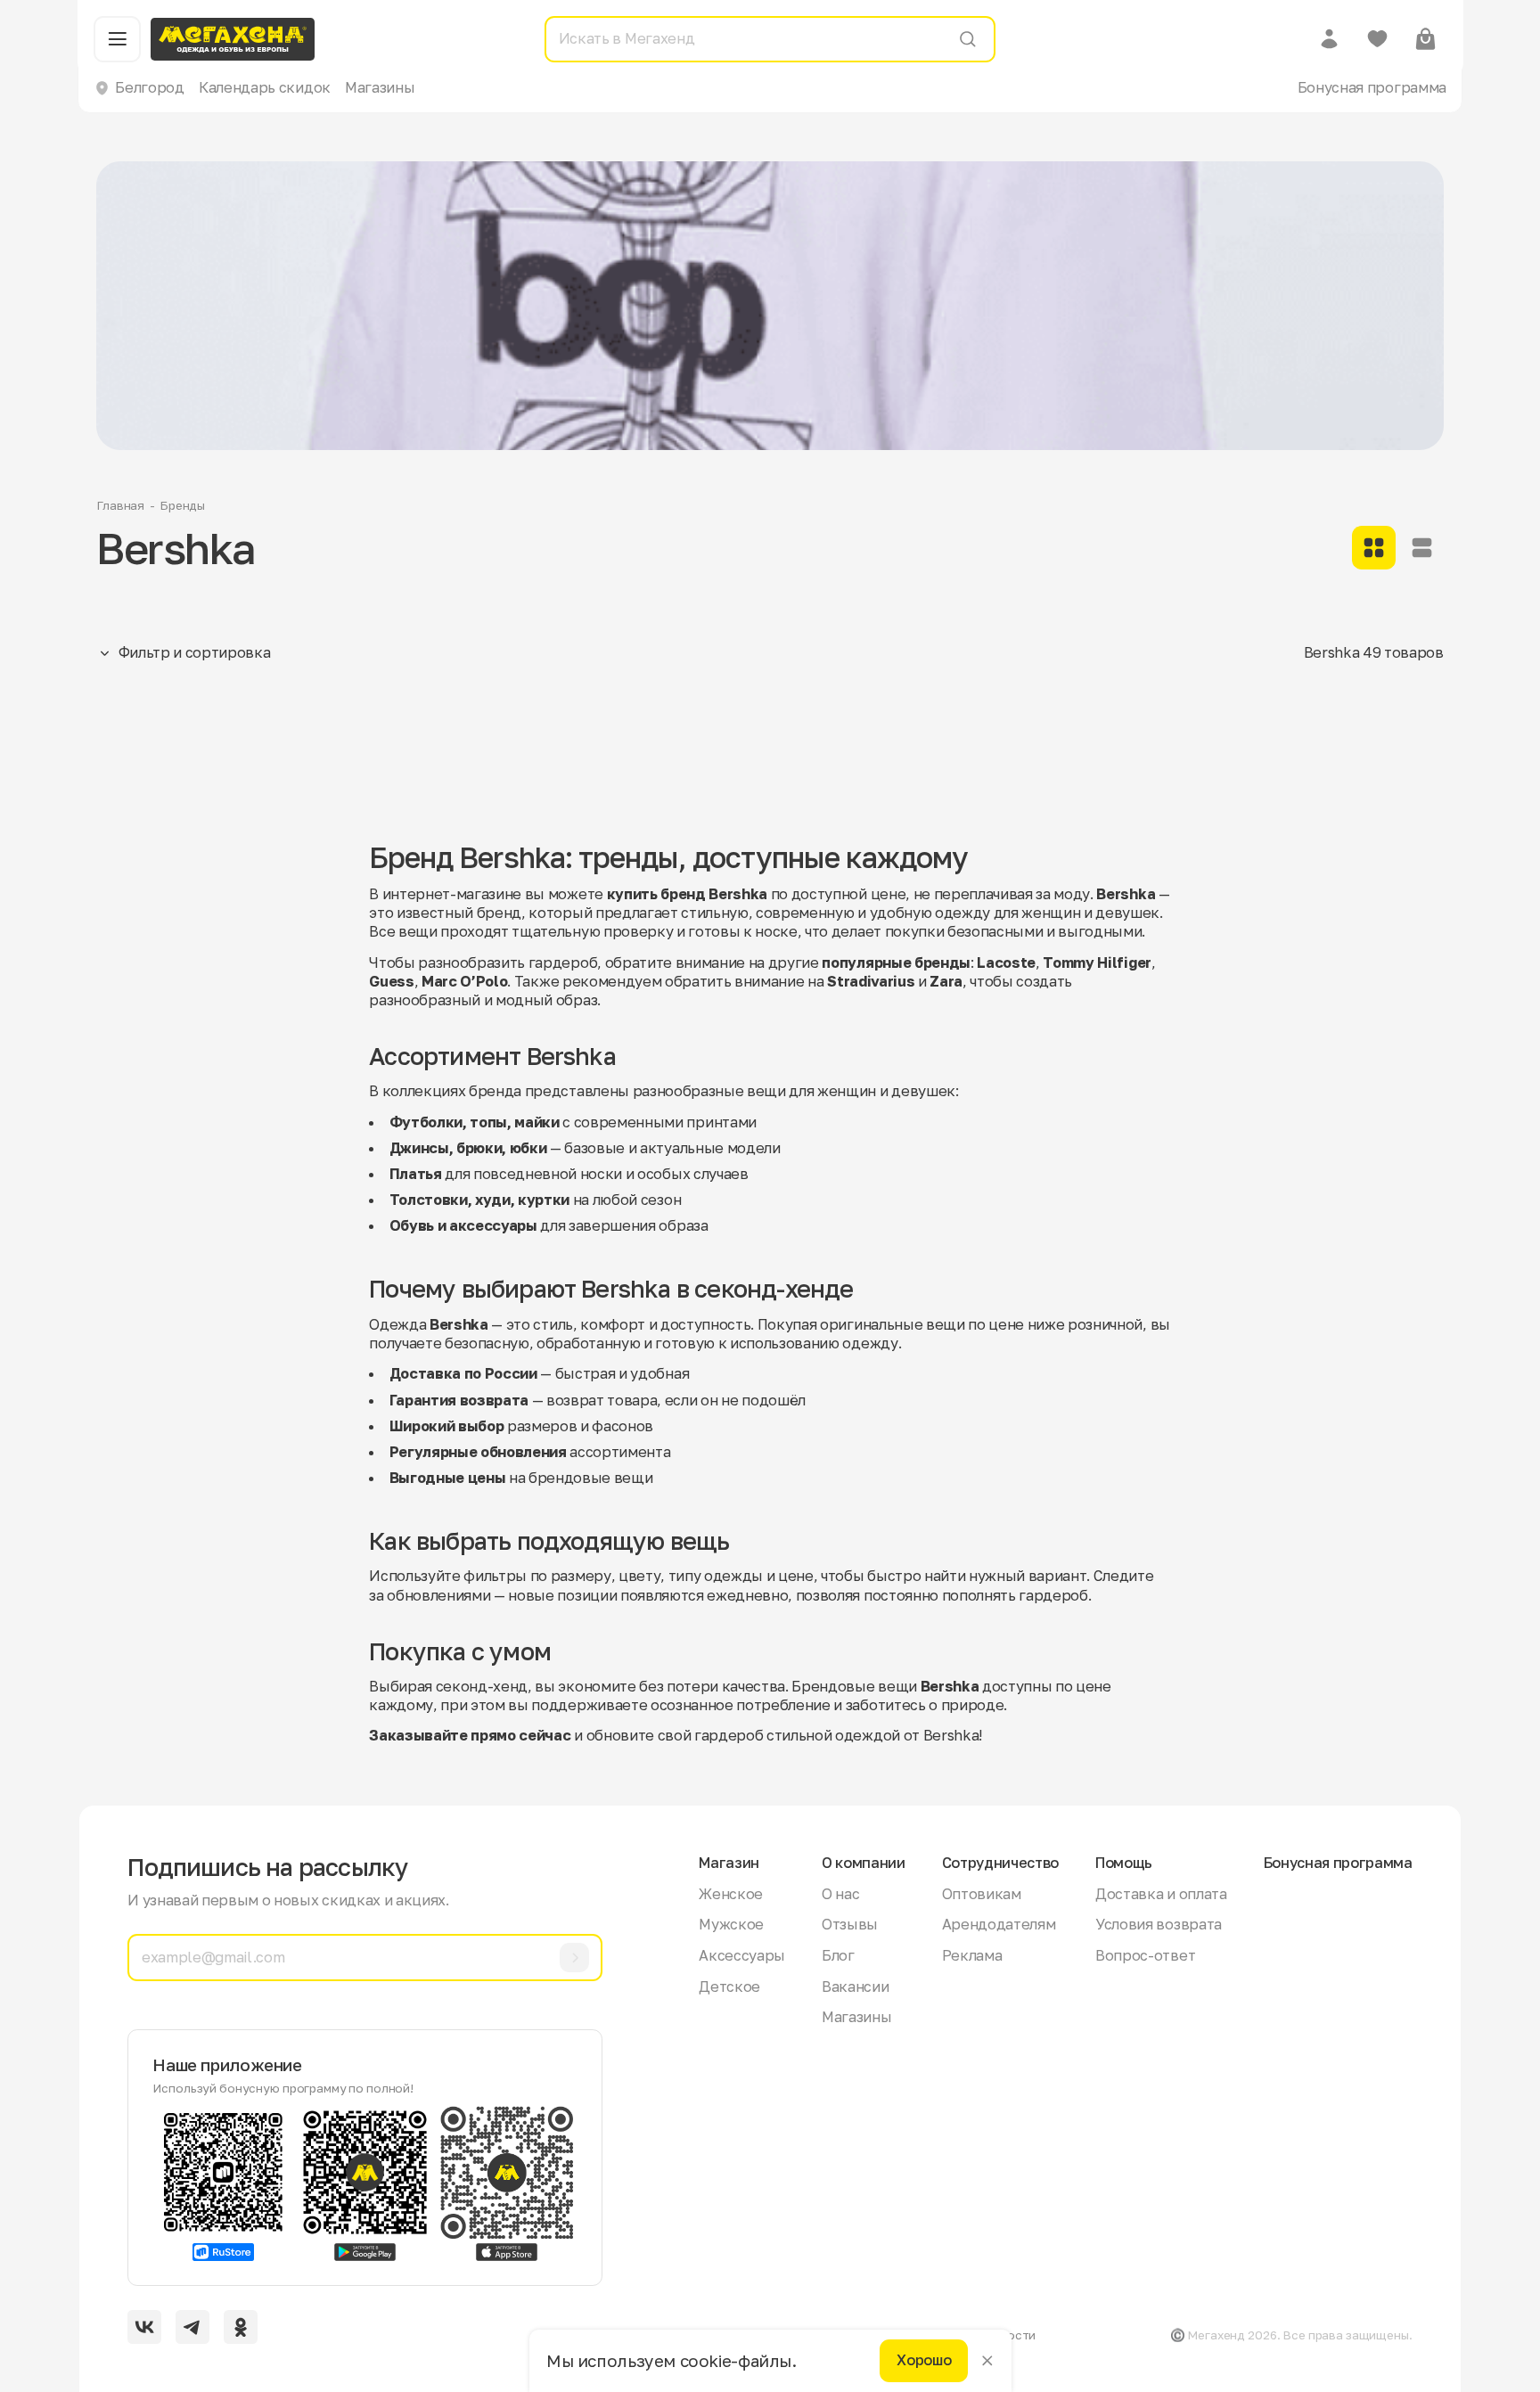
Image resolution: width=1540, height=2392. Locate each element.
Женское (731, 1894)
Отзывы (850, 1924)
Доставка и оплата (1161, 1894)
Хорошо (924, 2361)
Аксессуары (742, 1955)
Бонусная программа (1372, 87)
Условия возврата (1159, 1924)
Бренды (182, 505)
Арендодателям (999, 1924)
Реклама (972, 1955)
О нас (840, 1894)
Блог (838, 1955)
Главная (120, 505)
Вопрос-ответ (1145, 1955)
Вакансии (855, 1987)
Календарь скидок (265, 87)
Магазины (380, 87)
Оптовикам (982, 1894)
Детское (729, 1987)
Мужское (731, 1924)
